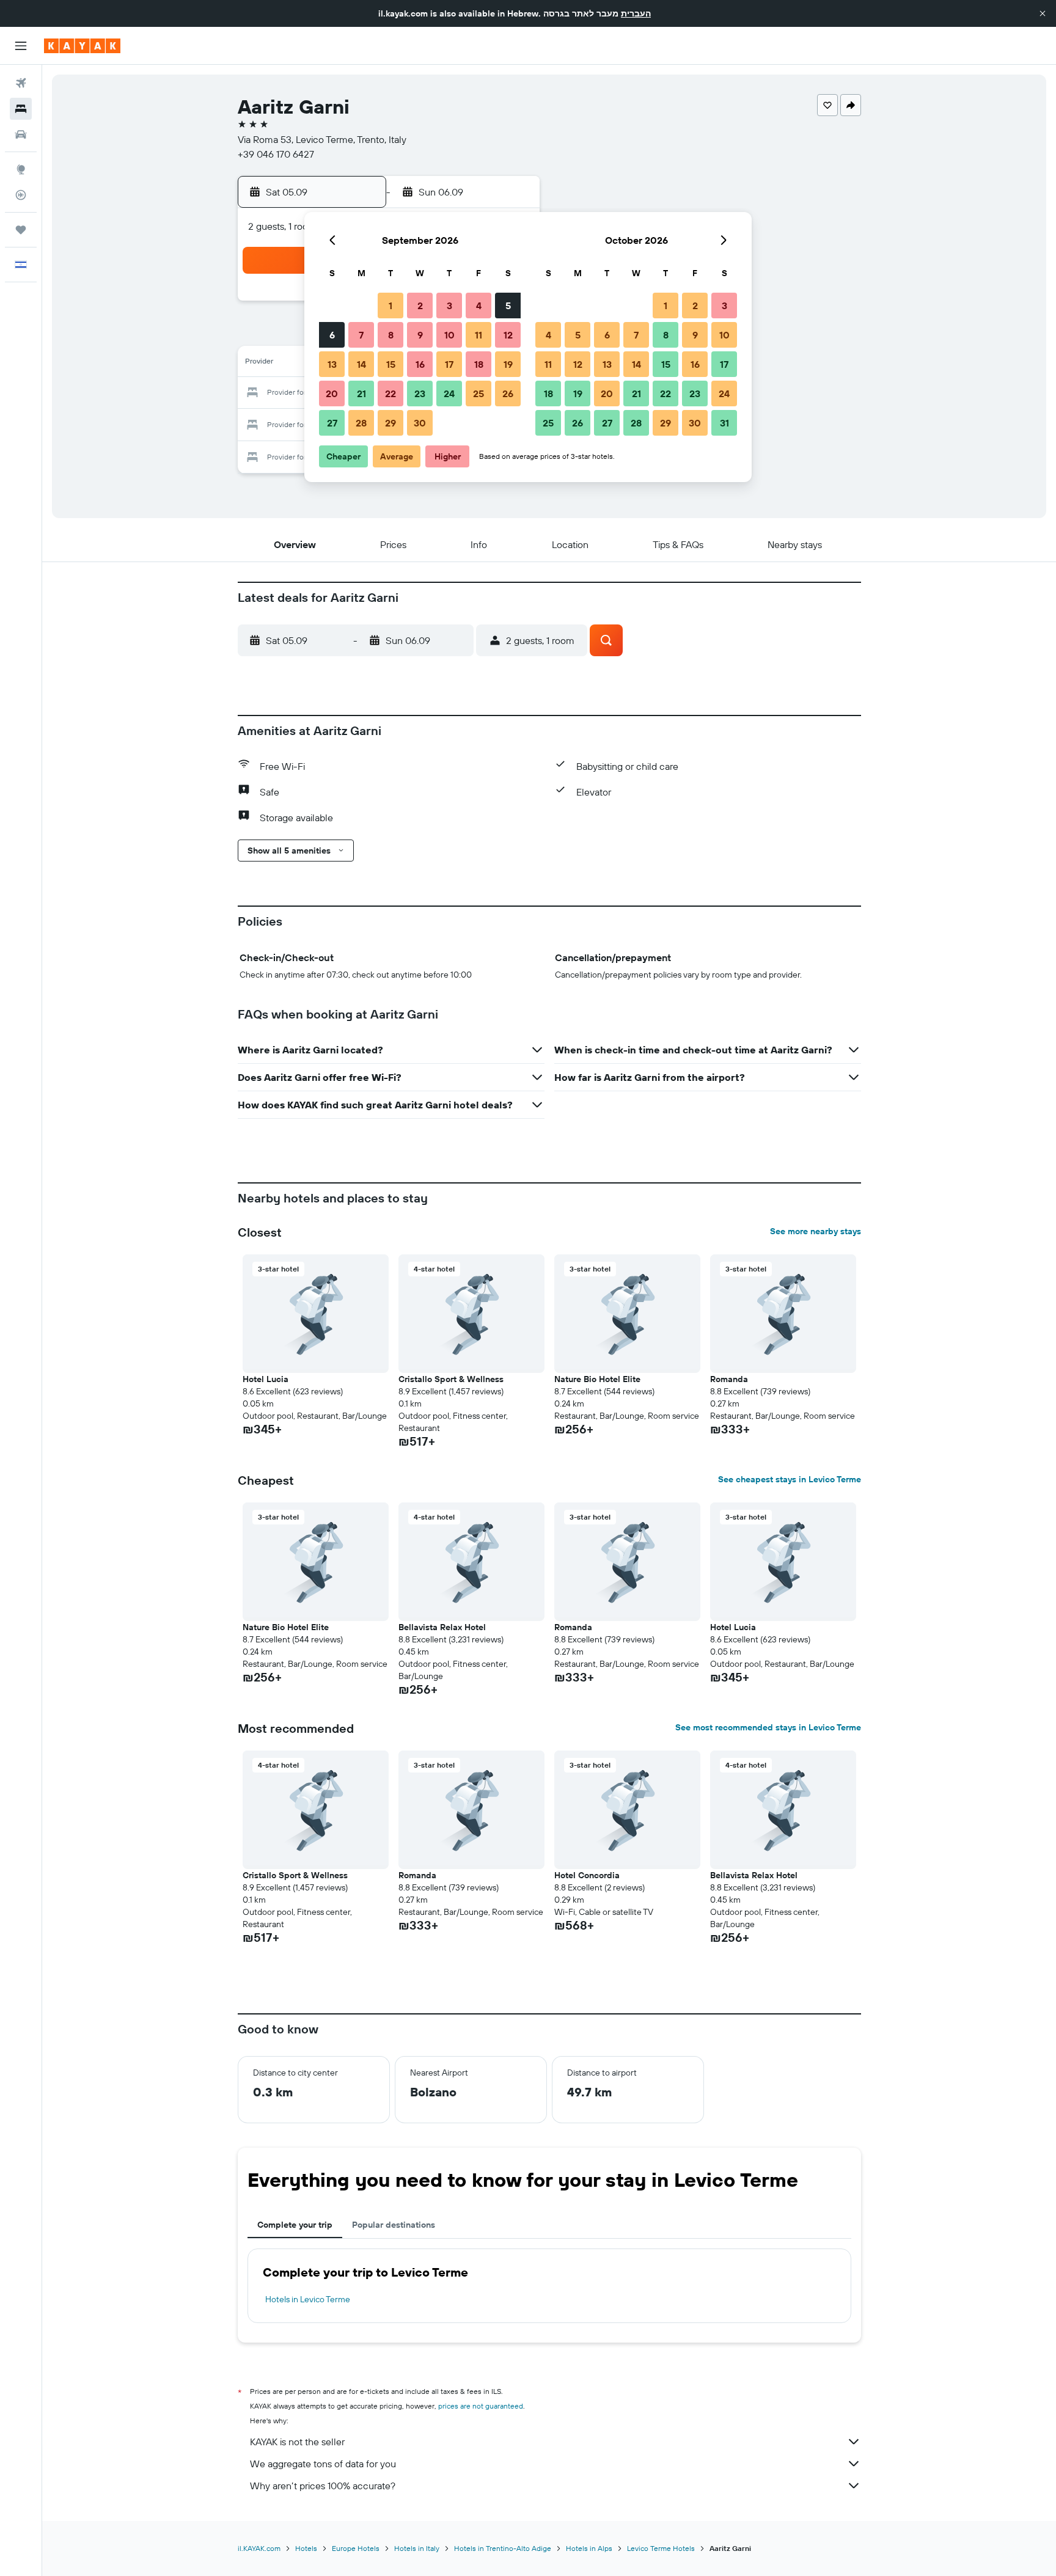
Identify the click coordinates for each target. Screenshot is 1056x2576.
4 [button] (479, 306)
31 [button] (724, 423)
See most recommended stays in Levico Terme (768, 1727)
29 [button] (391, 423)
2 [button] (420, 306)
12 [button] (508, 335)
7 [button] (361, 335)
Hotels (306, 2548)
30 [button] (420, 423)
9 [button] (420, 335)
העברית (636, 13)
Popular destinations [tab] (394, 2225)
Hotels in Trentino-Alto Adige (503, 2548)
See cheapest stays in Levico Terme (790, 1479)
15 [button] (391, 364)
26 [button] (508, 393)
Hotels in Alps (589, 2548)
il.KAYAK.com (259, 2548)
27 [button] (332, 423)
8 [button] (391, 335)
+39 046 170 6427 (276, 154)
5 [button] (508, 306)
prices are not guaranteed (481, 2406)
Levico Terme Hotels (661, 2548)
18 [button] (479, 364)
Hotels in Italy (417, 2548)
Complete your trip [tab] (295, 2225)
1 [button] (391, 306)
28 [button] (361, 423)
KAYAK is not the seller (297, 2442)
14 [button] (361, 364)
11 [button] (479, 335)
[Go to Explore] (21, 169)
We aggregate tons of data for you (323, 2464)
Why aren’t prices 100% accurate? (323, 2486)
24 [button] (449, 393)
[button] (1043, 13)
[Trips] (21, 230)
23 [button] (420, 393)
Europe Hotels (356, 2548)
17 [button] (449, 364)
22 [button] (391, 393)
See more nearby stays (816, 1231)
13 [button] (332, 364)
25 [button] (479, 393)
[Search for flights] (21, 83)
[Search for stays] (21, 109)
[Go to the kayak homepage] (82, 46)
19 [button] (508, 364)
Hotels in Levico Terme (308, 2299)
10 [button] (449, 335)
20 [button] (332, 393)
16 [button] (420, 364)
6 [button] (332, 335)
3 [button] (449, 306)
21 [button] (361, 393)
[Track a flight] (21, 195)
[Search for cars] (21, 134)
